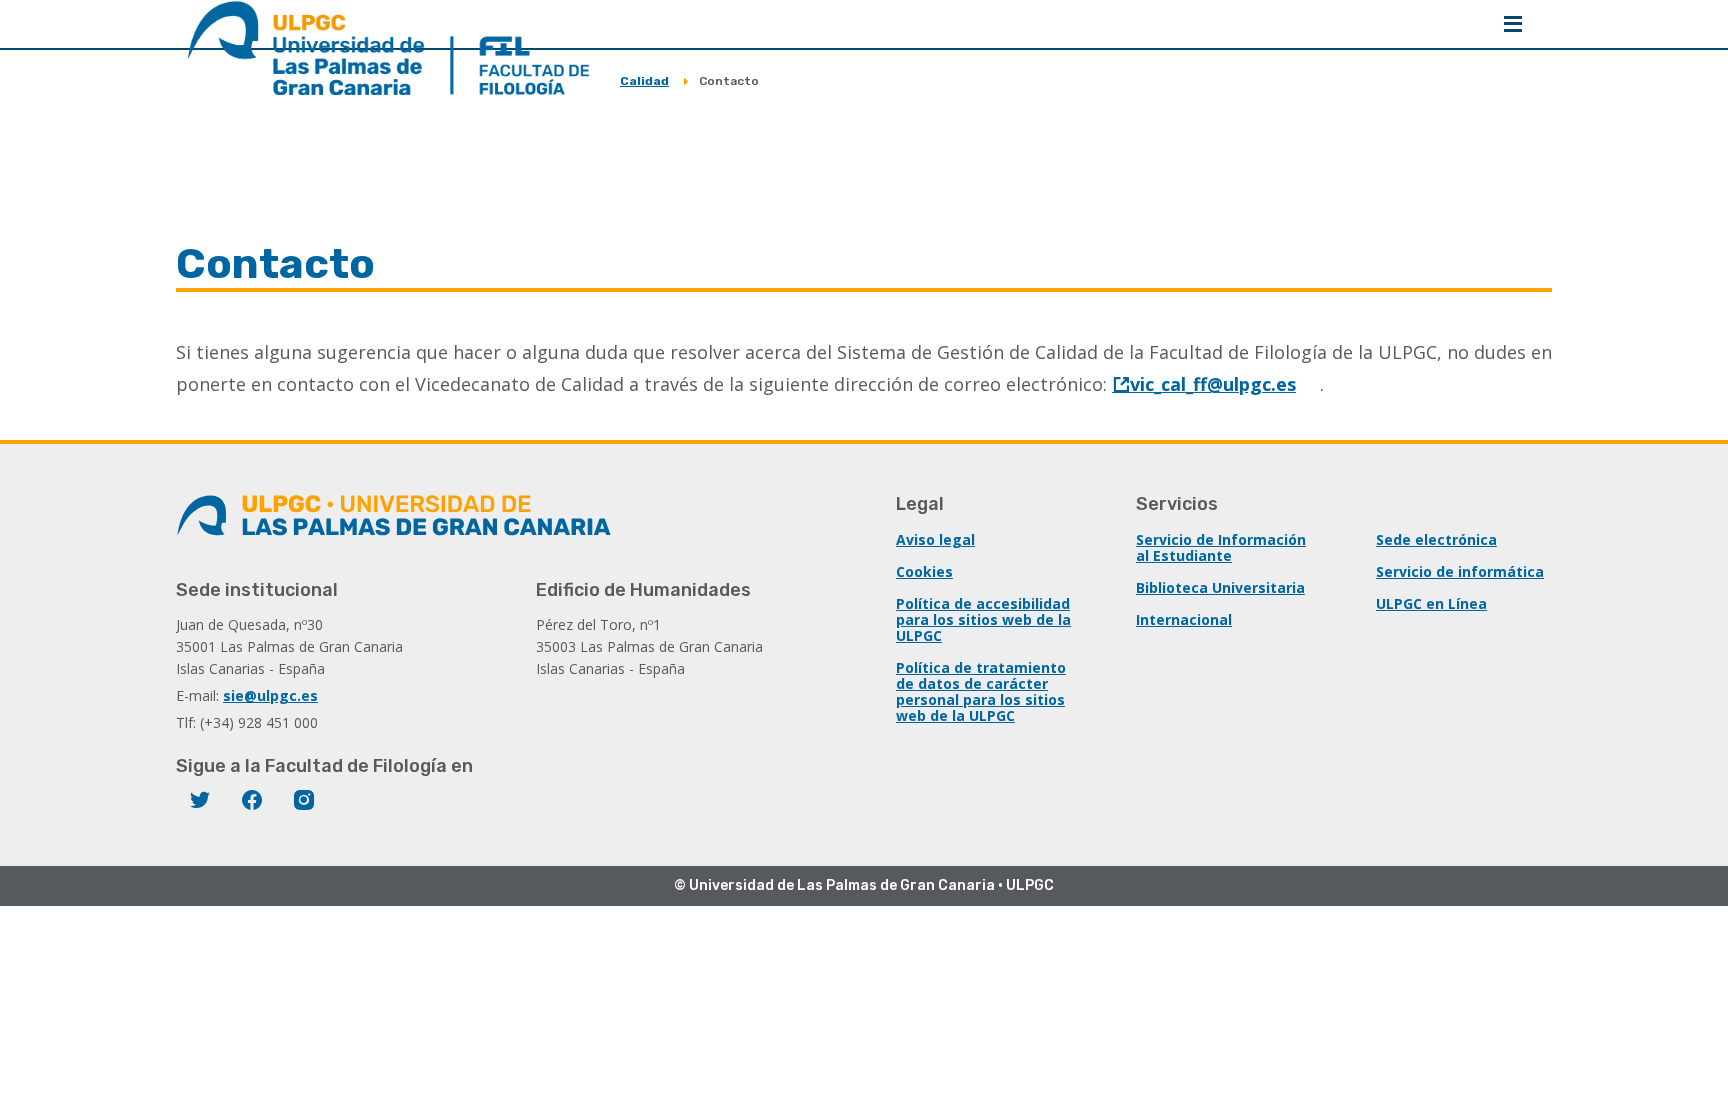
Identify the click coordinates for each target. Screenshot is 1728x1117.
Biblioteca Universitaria (1220, 587)
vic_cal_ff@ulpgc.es (1213, 384)
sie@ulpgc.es (270, 695)
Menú (1513, 24)
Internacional (1184, 619)
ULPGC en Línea (1431, 603)
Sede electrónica (1436, 539)
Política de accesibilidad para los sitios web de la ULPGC (983, 619)
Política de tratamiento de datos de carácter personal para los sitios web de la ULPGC (981, 691)
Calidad (644, 81)
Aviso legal (935, 539)
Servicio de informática (1460, 571)
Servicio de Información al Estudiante (1221, 547)
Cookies (924, 571)
